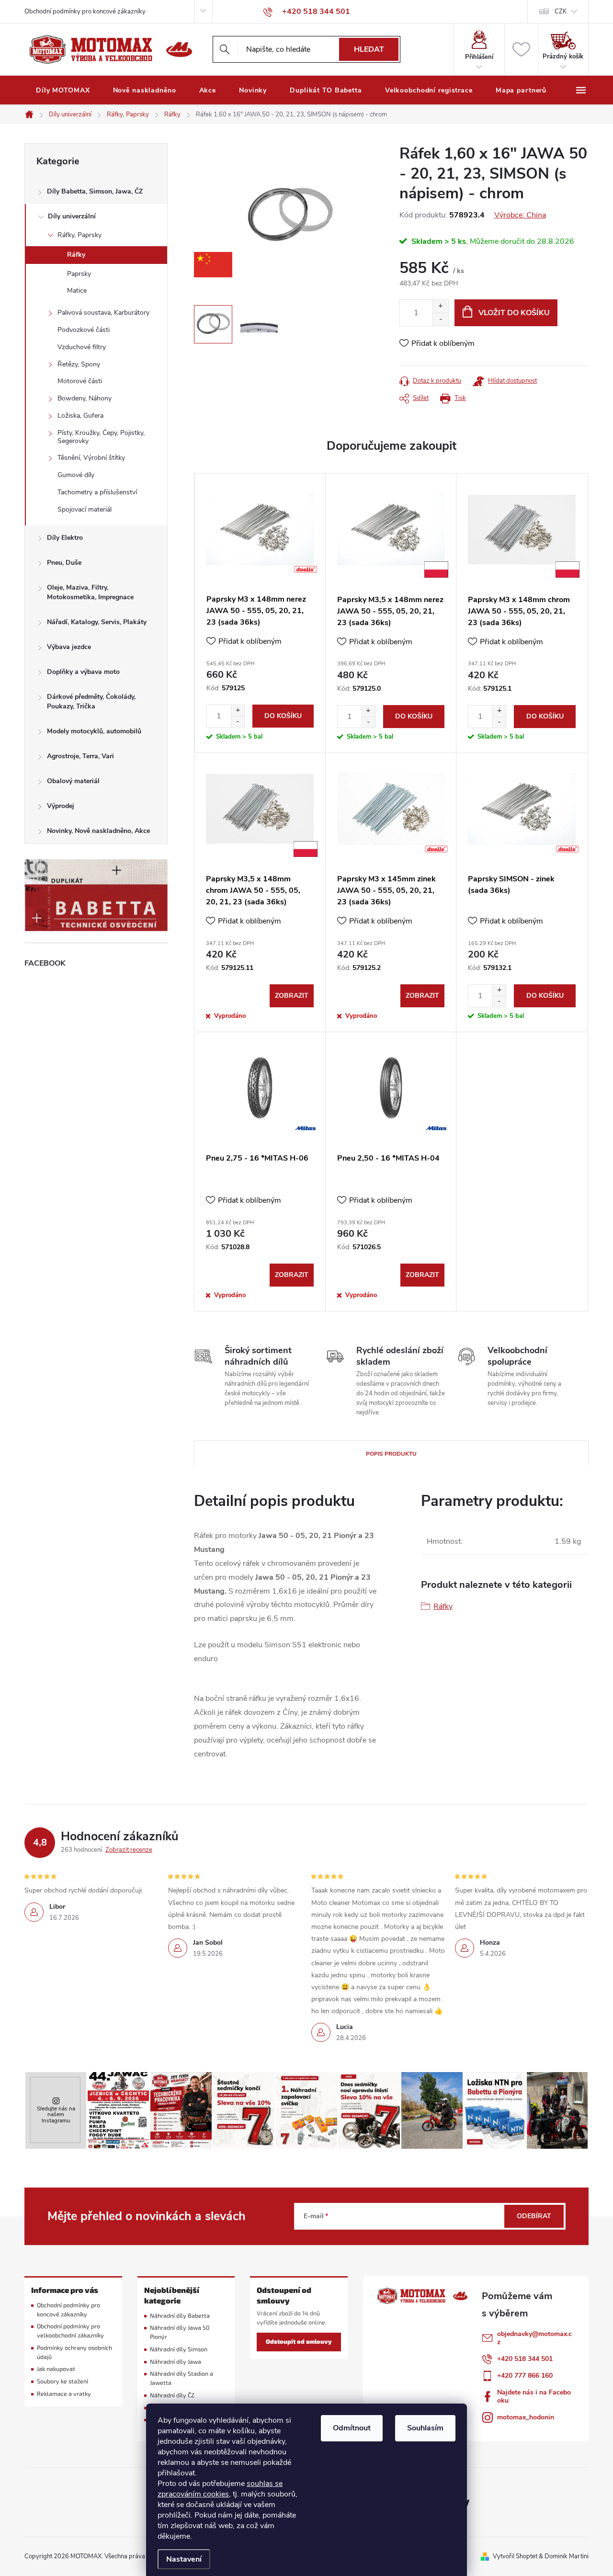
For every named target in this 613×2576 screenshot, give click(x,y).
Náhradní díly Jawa (176, 2362)
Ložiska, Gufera (80, 416)
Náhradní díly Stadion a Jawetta (182, 2378)
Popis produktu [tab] (391, 1454)
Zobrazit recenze (129, 1850)
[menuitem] (63, 91)
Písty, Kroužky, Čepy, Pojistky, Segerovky (101, 437)
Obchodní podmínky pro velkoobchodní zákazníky (70, 2331)
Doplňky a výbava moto (83, 672)
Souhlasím (425, 2428)
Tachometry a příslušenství (97, 492)
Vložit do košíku (514, 313)
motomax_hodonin (526, 2417)
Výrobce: (520, 215)
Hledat (369, 49)
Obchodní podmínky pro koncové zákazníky (85, 11)
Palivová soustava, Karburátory (103, 313)
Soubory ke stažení (62, 2381)
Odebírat (534, 2216)
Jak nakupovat (56, 2369)
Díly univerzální (72, 216)
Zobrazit (292, 996)
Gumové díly (76, 475)
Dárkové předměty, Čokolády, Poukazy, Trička (91, 701)
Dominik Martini (567, 2556)
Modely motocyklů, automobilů (94, 731)
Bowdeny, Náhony (85, 398)
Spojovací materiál (85, 509)
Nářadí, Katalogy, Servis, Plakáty (97, 622)
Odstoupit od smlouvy (299, 2342)
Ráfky (76, 255)
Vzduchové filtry (82, 347)
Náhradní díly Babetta (180, 2316)
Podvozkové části (84, 330)
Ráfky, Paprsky (79, 235)
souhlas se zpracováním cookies (220, 2489)
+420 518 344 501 (525, 2359)
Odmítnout (352, 2428)
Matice (77, 291)
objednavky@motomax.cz (534, 2338)
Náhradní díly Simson (179, 2349)
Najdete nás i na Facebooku (534, 2396)
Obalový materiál (73, 781)
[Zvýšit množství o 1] (440, 306)
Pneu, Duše (64, 563)
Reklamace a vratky (64, 2394)
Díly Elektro (65, 538)
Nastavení (184, 2559)
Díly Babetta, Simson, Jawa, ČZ (95, 191)
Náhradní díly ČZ (172, 2395)
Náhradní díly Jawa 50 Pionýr (180, 2332)
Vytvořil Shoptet (515, 2556)
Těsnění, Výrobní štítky (91, 458)
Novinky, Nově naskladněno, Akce (98, 831)
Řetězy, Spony (79, 364)
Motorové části (80, 381)
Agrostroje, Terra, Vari (80, 756)
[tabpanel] (260, 613)
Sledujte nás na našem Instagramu (56, 2114)
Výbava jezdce (69, 647)
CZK (561, 11)
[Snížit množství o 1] (440, 319)
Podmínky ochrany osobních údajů (74, 2352)
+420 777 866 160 (525, 2376)
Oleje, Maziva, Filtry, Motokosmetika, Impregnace (90, 592)
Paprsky (79, 274)
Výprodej (61, 806)
